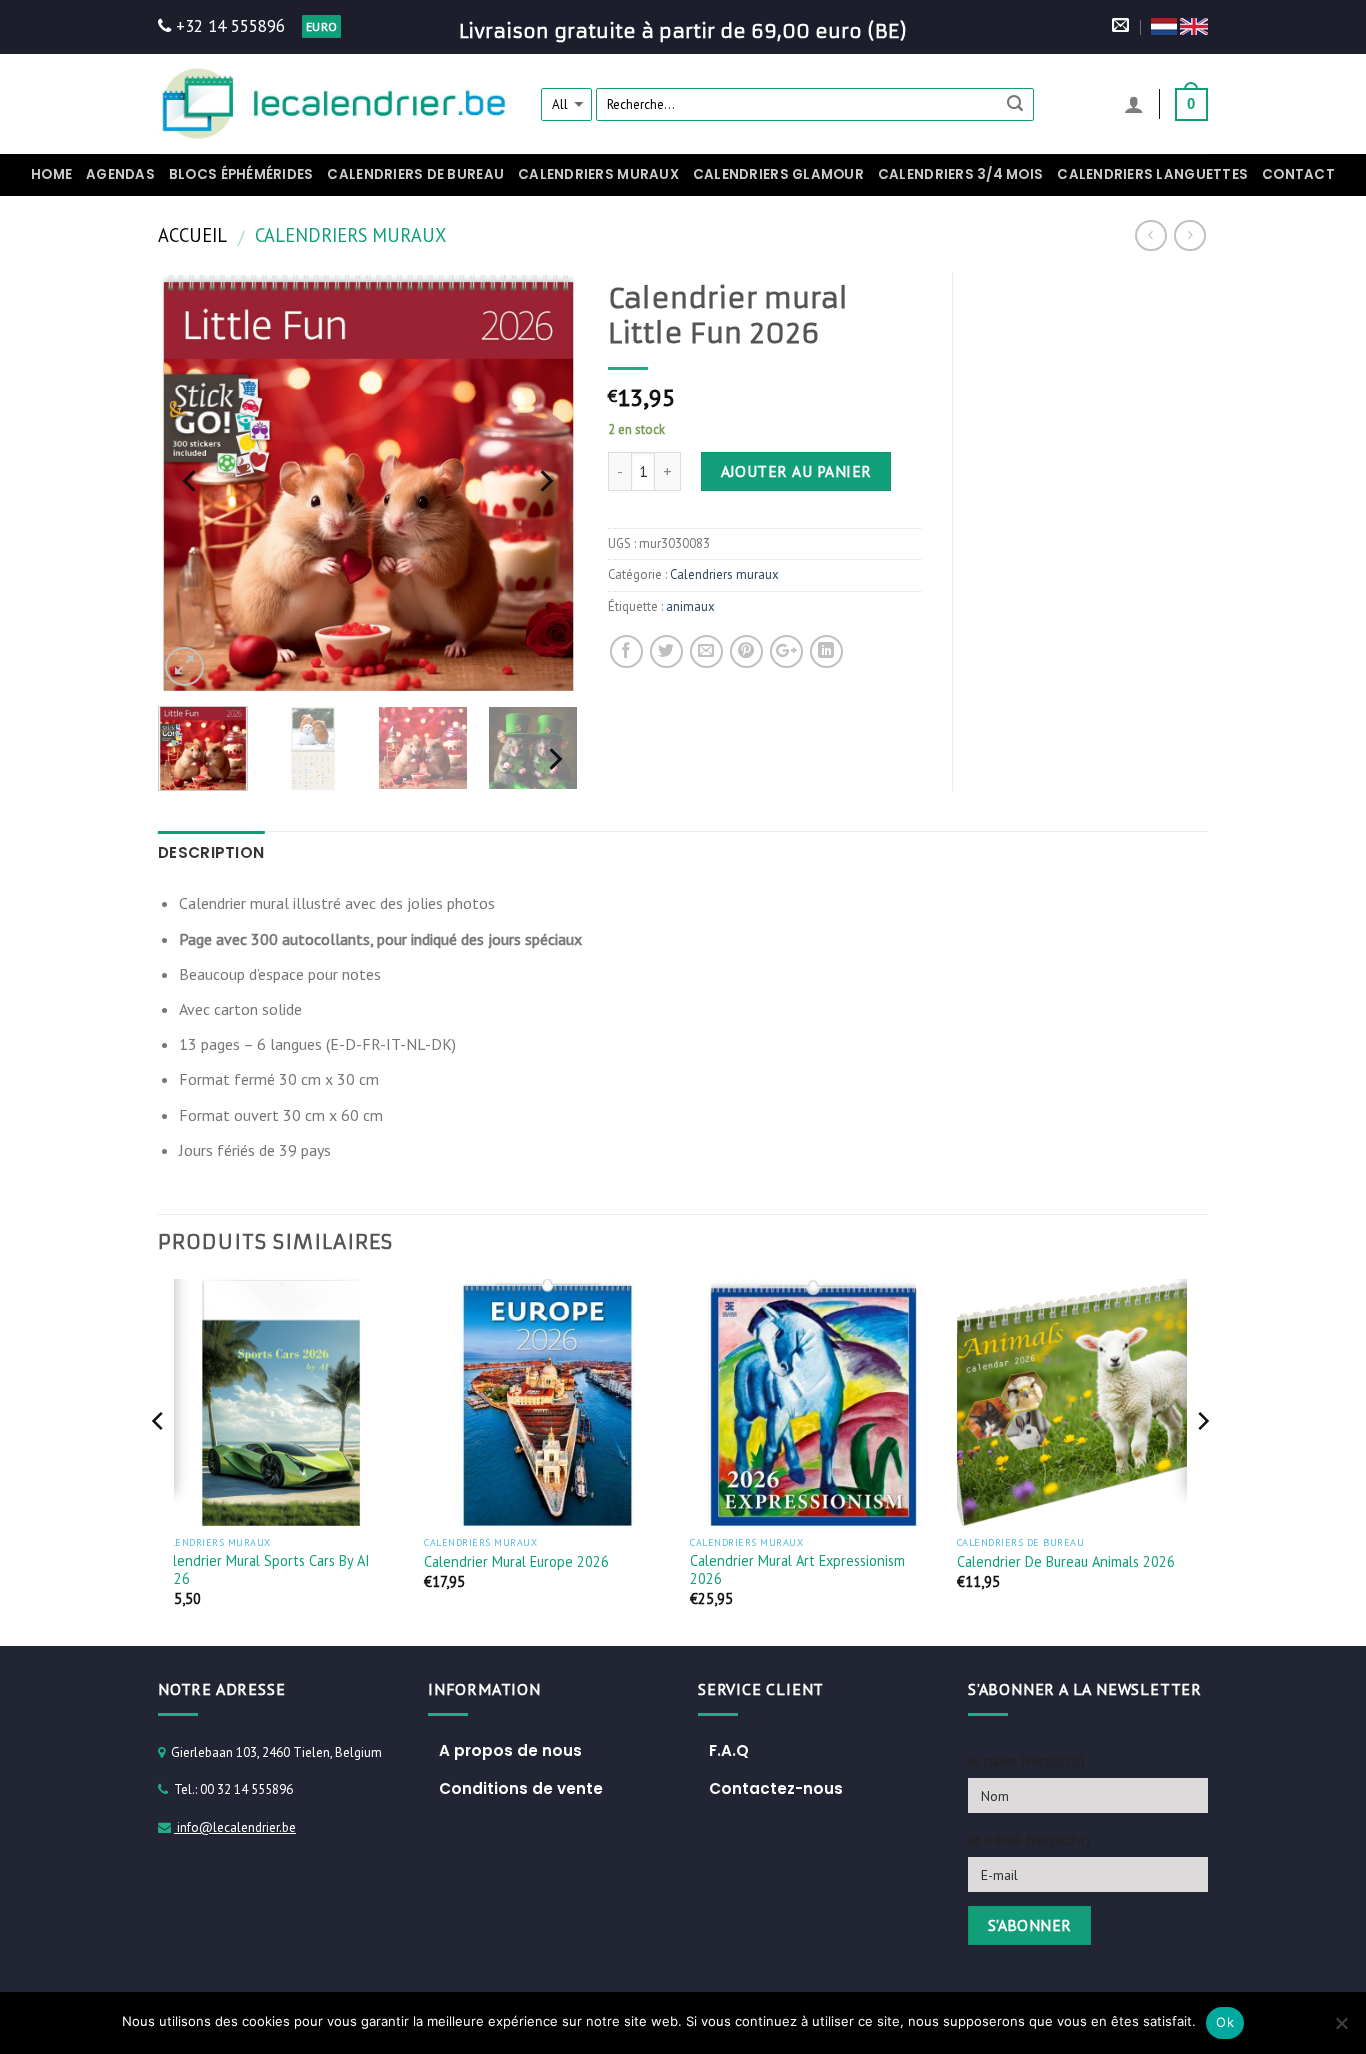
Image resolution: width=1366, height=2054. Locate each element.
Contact (1298, 174)
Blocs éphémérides (241, 174)
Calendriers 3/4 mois (960, 174)
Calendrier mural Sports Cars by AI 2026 (264, 1570)
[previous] (192, 481)
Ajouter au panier (796, 471)
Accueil (192, 235)
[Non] (1341, 2029)
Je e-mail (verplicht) (1029, 1839)
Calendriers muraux (598, 174)
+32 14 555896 (228, 26)
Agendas (120, 174)
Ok (1225, 2022)
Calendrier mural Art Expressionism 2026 (797, 1570)
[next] (544, 481)
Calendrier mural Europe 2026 (516, 1562)
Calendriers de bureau (415, 174)
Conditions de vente (521, 1788)
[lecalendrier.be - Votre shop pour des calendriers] (334, 104)
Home (51, 174)
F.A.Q (729, 1750)
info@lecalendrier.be (235, 1827)
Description (211, 852)
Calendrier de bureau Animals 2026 (1066, 1562)
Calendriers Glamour (778, 174)
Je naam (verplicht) (1026, 1760)
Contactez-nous (776, 1788)
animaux (690, 606)
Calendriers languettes (1152, 174)
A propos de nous (510, 1750)
